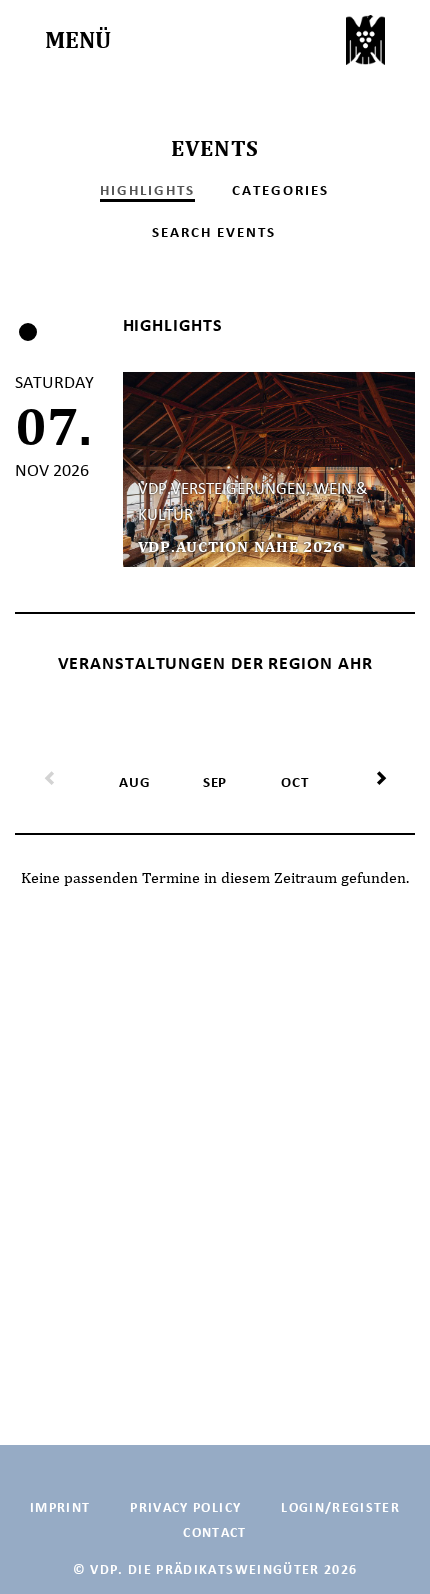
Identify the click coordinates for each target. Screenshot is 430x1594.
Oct (294, 782)
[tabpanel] (215, 469)
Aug (134, 782)
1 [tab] (28, 332)
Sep (215, 782)
